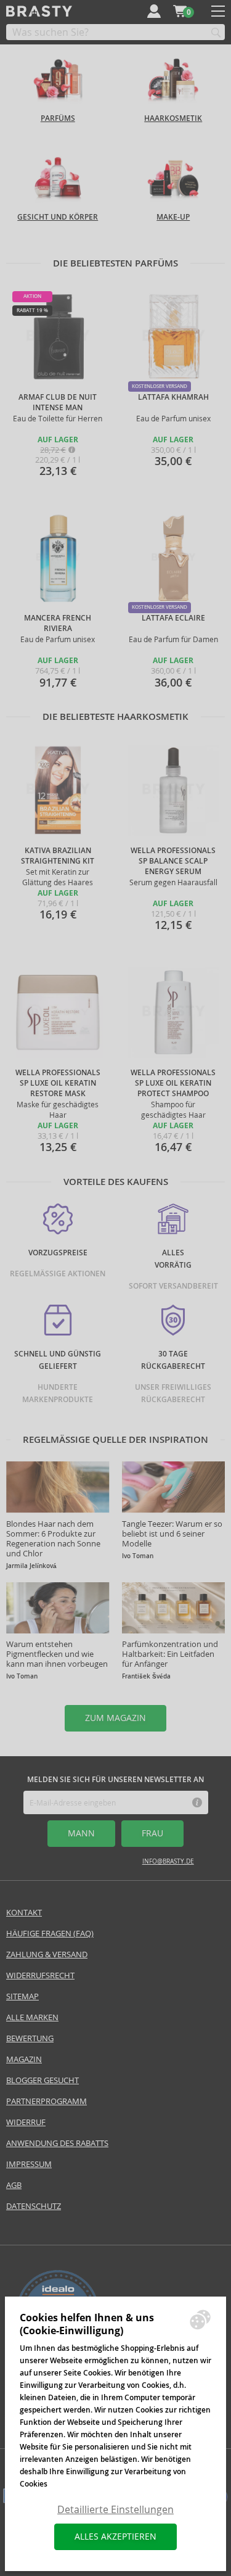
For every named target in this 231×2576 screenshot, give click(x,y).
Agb (14, 2185)
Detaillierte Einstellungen (115, 2510)
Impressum (29, 2164)
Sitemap (22, 1996)
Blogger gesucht (43, 2080)
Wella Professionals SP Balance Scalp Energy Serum (173, 861)
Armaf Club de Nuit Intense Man (58, 402)
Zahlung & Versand (47, 1955)
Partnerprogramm (47, 2101)
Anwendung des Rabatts (57, 2143)
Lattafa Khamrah (173, 397)
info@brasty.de (168, 1861)
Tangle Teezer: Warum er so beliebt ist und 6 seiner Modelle (172, 1534)
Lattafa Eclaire (173, 618)
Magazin (24, 2059)
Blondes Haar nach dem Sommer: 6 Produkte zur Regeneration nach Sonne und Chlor (53, 1539)
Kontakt (24, 1913)
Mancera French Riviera (58, 623)
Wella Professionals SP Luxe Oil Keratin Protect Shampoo (173, 1083)
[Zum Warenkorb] (180, 11)
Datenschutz (34, 2206)
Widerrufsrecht (40, 1975)
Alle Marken (32, 2017)
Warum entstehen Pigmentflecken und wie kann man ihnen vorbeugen (57, 1654)
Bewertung (30, 2038)
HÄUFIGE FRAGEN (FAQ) (50, 1934)
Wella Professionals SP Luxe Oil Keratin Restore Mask (58, 1083)
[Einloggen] (154, 11)
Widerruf (26, 2122)
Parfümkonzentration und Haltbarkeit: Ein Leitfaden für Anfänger (170, 1654)
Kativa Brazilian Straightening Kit (58, 856)
